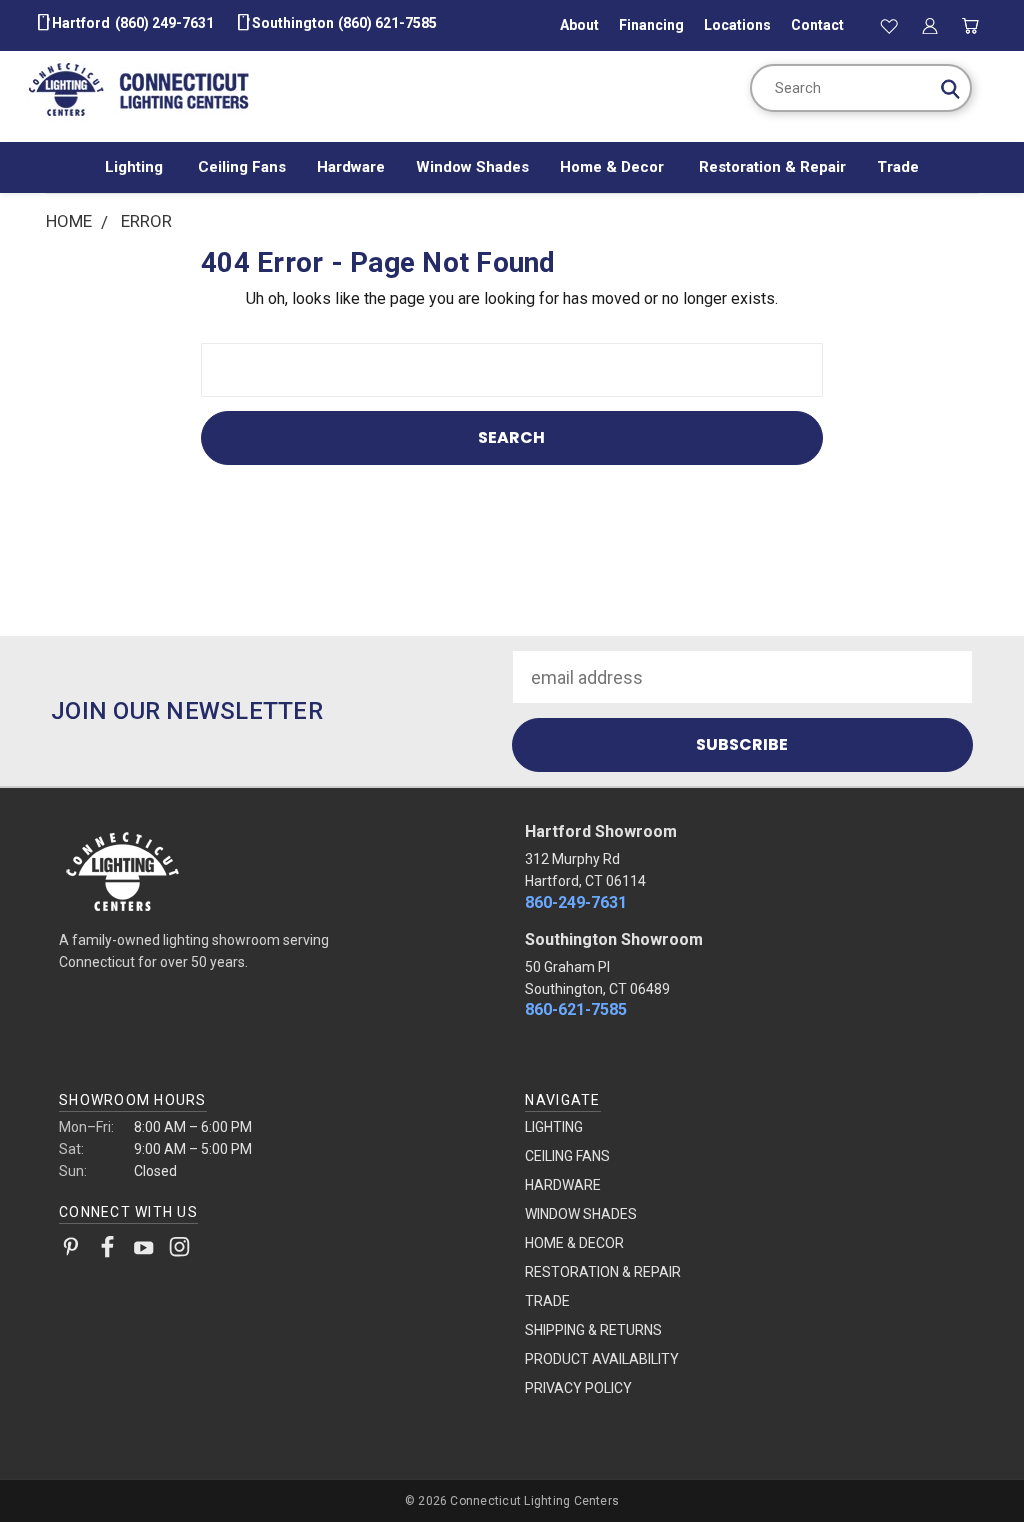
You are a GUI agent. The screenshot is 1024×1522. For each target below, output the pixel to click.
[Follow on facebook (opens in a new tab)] (107, 1251)
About (579, 25)
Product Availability (602, 1359)
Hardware (351, 167)
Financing (651, 25)
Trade (898, 167)
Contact (817, 25)
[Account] (930, 25)
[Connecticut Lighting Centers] (278, 870)
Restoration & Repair (772, 167)
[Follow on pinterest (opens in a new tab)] (71, 1251)
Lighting (136, 167)
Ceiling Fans (242, 167)
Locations (737, 25)
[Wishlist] (890, 25)
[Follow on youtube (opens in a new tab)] (143, 1251)
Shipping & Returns (593, 1330)
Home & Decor (614, 167)
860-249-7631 (576, 902)
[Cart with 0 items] (970, 25)
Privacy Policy (578, 1388)
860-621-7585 (576, 1009)
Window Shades (472, 167)
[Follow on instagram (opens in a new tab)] (179, 1251)
